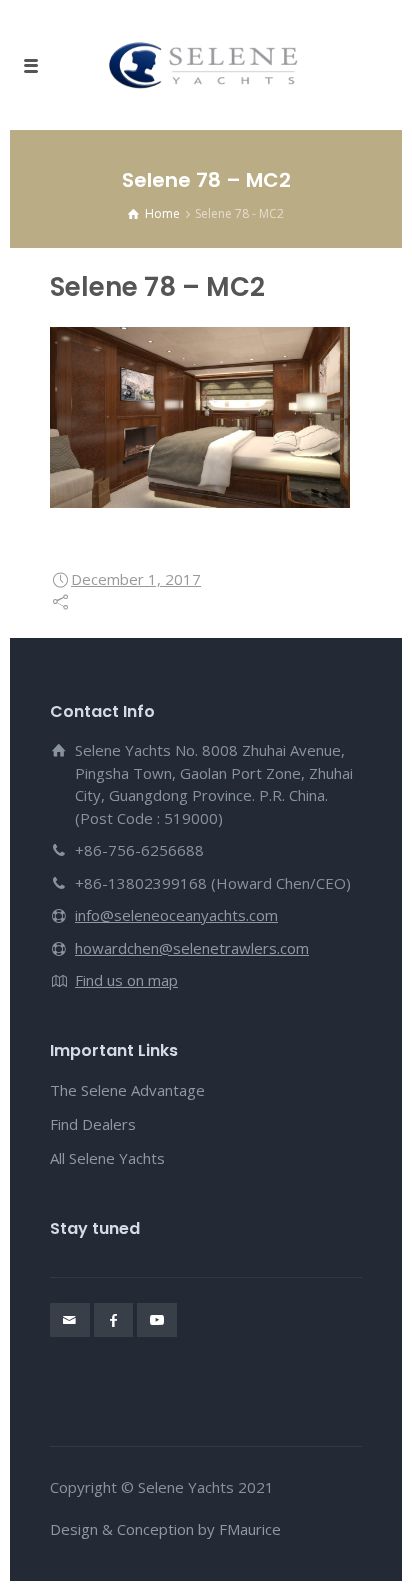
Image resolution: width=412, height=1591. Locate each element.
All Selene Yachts (107, 1158)
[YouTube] (157, 1320)
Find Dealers (93, 1124)
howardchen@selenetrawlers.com (192, 948)
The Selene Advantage (127, 1090)
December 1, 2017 (136, 579)
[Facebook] (114, 1320)
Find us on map (126, 980)
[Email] (70, 1320)
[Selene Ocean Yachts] (206, 65)
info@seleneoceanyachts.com (176, 915)
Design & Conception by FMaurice (165, 1529)
